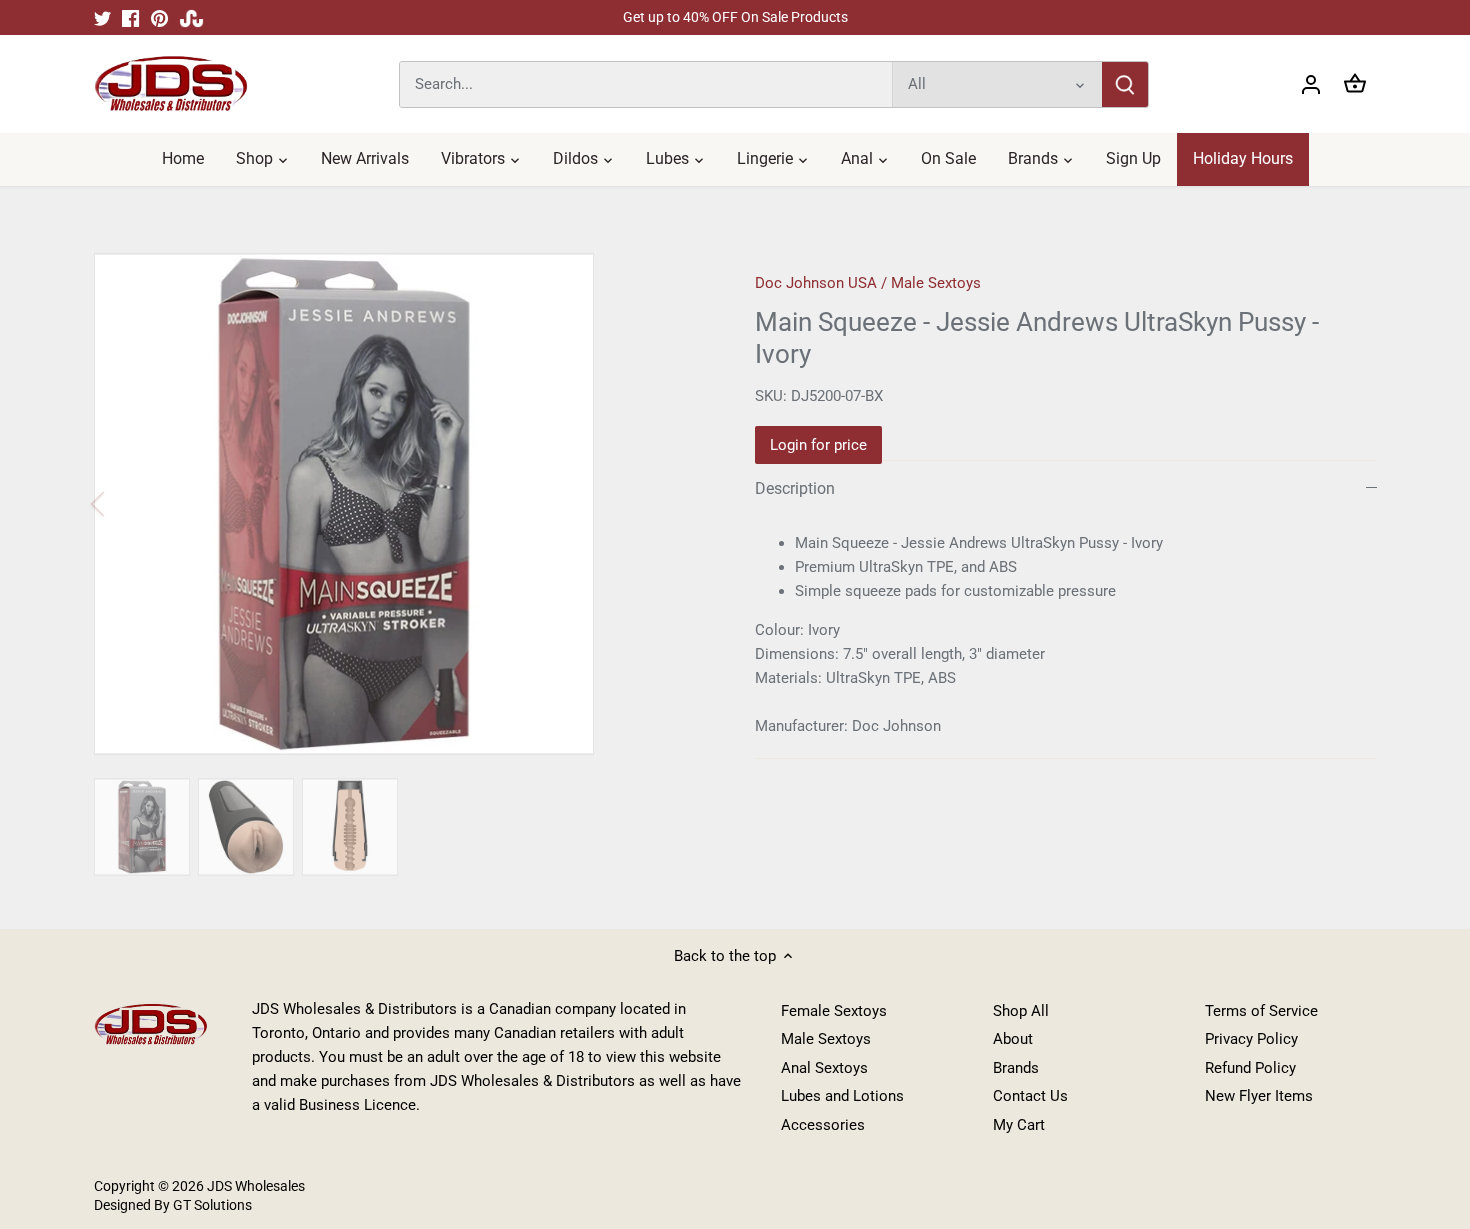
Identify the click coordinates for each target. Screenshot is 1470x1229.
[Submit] (1125, 84)
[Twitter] (102, 17)
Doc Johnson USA (816, 283)
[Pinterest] (159, 17)
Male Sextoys (936, 283)
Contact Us (1030, 1096)
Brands (1016, 1068)
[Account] (1311, 84)
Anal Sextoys (824, 1068)
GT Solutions (211, 1205)
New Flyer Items (1259, 1096)
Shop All (1021, 1011)
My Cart (1019, 1125)
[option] (401, 504)
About (1013, 1039)
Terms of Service (1261, 1011)
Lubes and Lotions (842, 1096)
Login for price (818, 445)
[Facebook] (130, 17)
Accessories (823, 1125)
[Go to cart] (1355, 84)
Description (795, 488)
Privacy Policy (1251, 1039)
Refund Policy (1250, 1068)
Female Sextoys (834, 1011)
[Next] (677, 504)
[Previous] (124, 504)
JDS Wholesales (256, 1186)
